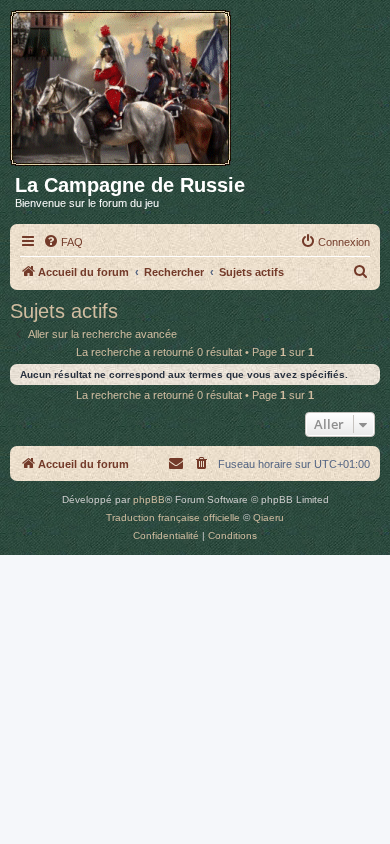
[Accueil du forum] (127, 84)
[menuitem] (63, 242)
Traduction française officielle (173, 517)
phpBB (149, 499)
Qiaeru (268, 517)
